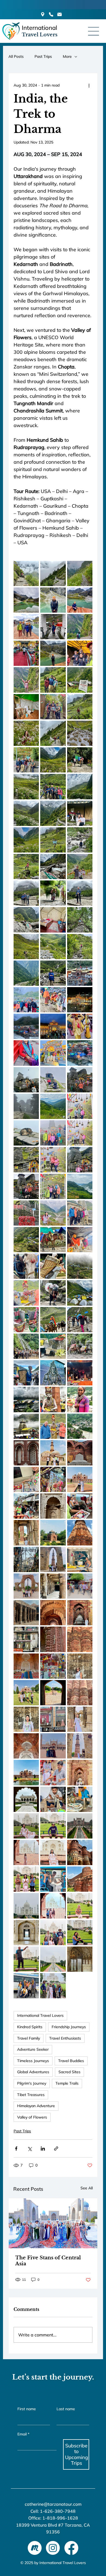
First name (27, 2409)
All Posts (16, 56)
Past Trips (43, 56)
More (67, 56)
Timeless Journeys (33, 2061)
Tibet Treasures (31, 2095)
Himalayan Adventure (36, 2106)
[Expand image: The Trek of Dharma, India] (26, 573)
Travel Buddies (71, 2061)
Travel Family (29, 2038)
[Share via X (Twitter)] (29, 2149)
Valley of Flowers (32, 2117)
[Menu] (94, 31)
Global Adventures (33, 2072)
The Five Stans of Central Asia (48, 2261)
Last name (66, 2409)
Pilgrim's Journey (32, 2083)
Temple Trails (67, 2083)
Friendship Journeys (69, 2027)
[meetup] (35, 2548)
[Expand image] (53, 573)
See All (87, 2188)
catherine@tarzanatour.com (53, 2504)
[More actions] (89, 85)
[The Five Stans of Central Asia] (53, 2223)
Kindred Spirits (30, 2027)
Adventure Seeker (33, 2049)
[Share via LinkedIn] (43, 2149)
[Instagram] (53, 2548)
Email (23, 2434)
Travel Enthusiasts (65, 2038)
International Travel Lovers (40, 2015)
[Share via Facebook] (16, 2149)
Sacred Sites (69, 2072)
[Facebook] (71, 2548)
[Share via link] (56, 2149)
